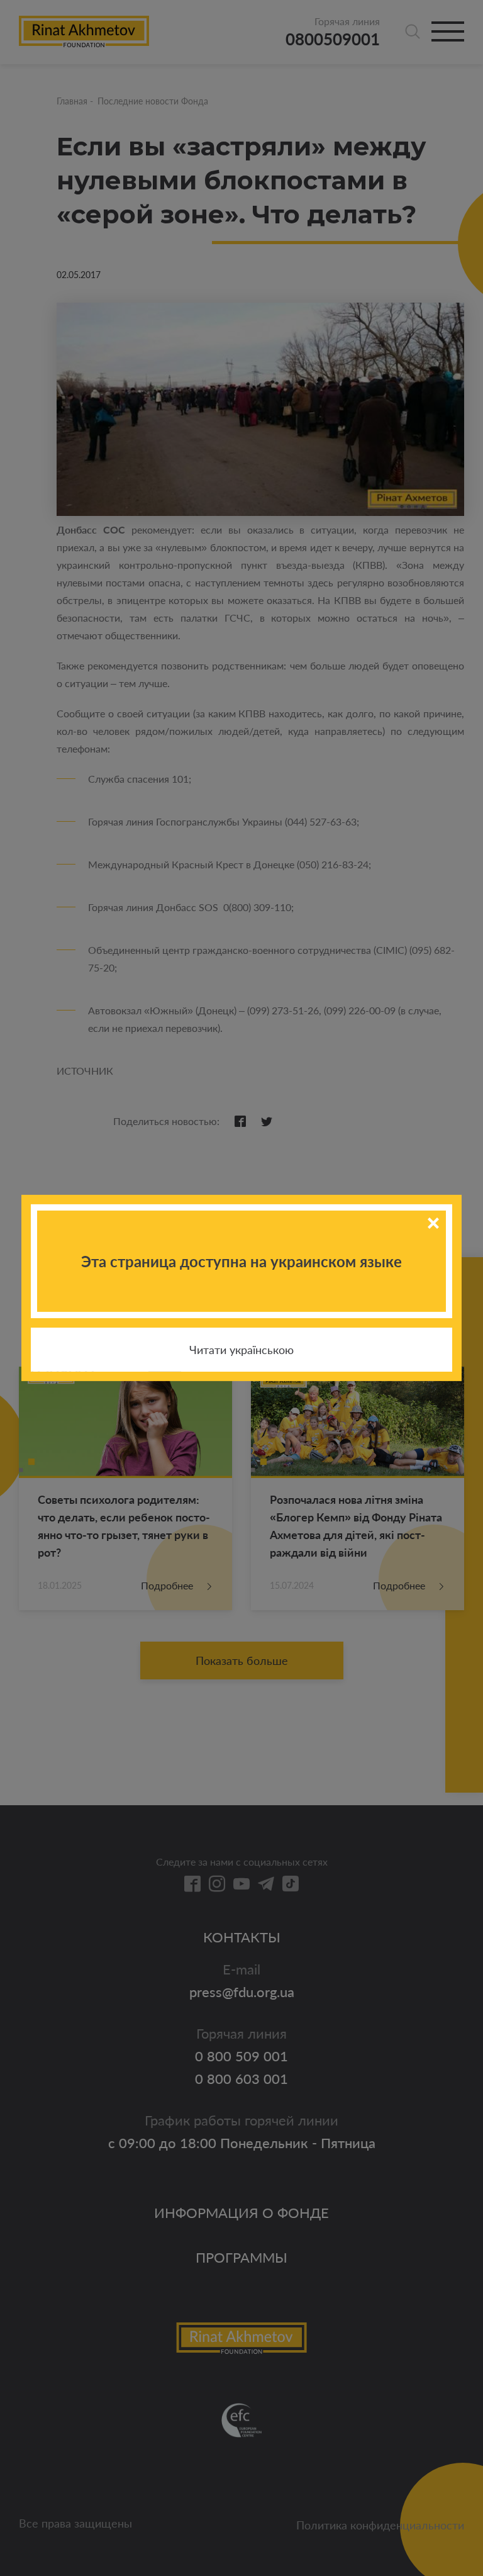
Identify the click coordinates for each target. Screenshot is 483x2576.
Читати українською (241, 1350)
